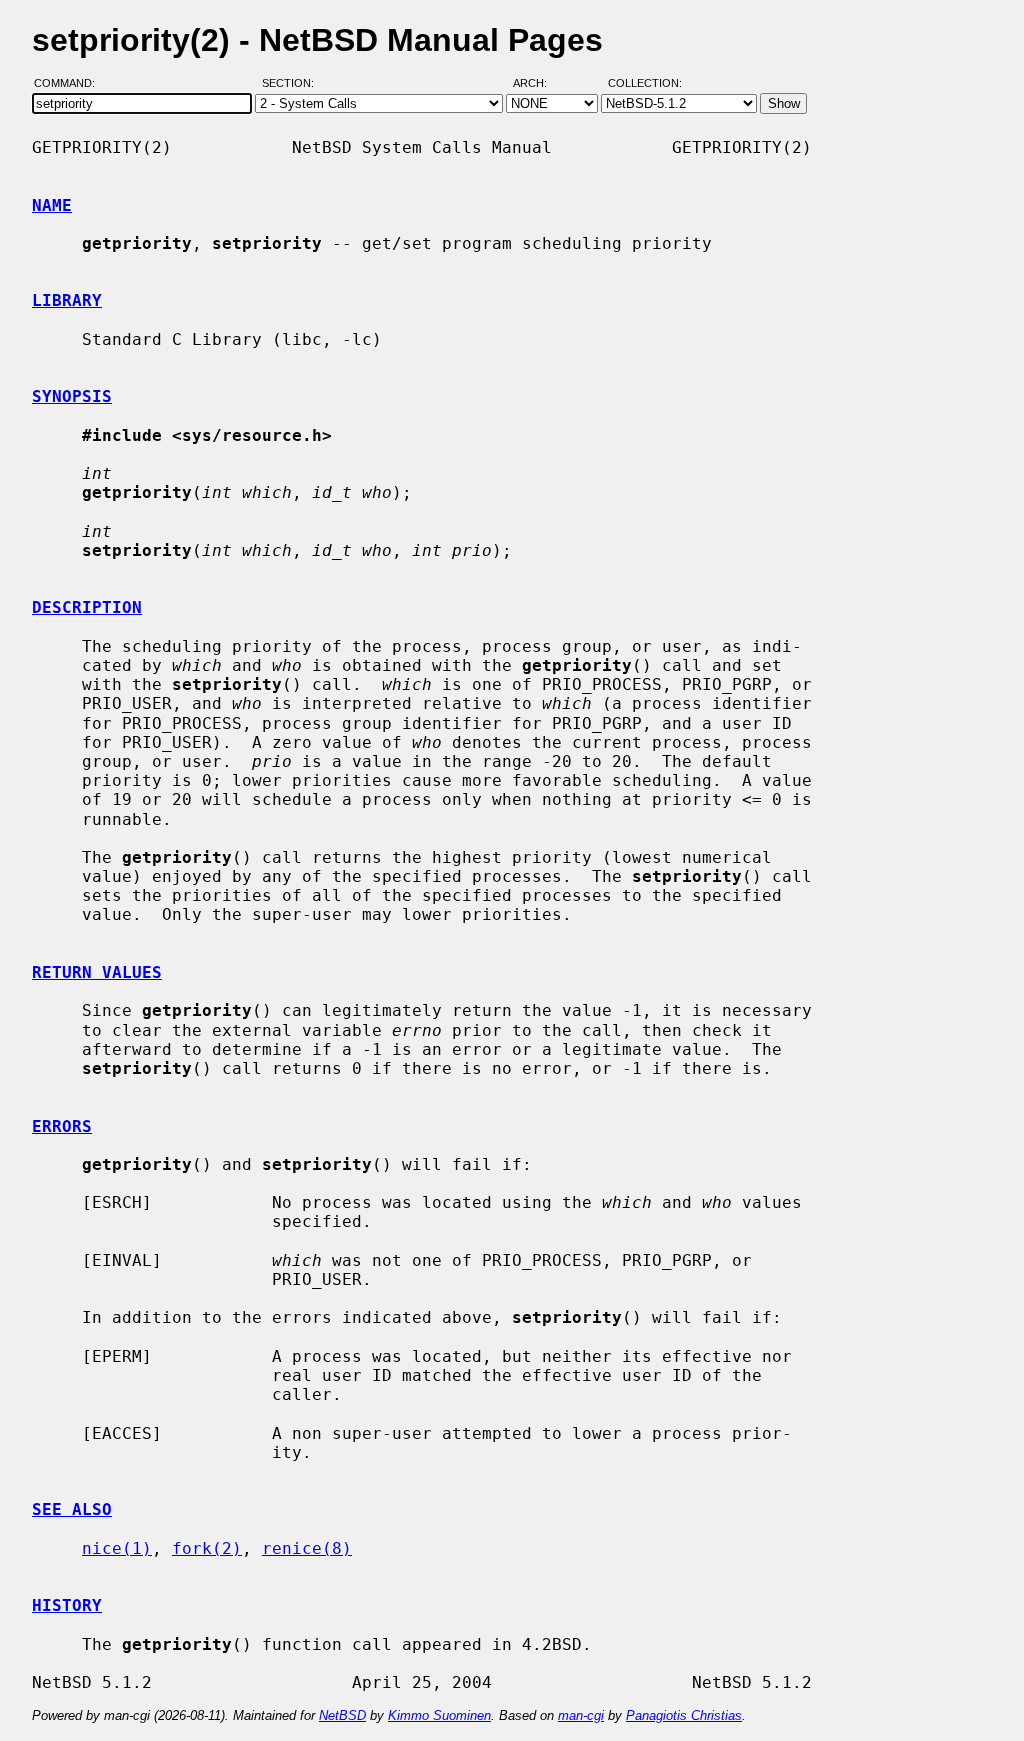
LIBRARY (67, 300)
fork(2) (207, 1548)
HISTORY (67, 1605)
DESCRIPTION (87, 607)
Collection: (645, 83)
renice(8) (307, 1548)
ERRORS (62, 1126)
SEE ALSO (72, 1509)
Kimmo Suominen (439, 1715)
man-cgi (581, 1715)
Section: (292, 83)
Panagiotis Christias (684, 1715)
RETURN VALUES (97, 972)
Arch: (539, 83)
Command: (70, 83)
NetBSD (342, 1715)
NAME (52, 205)
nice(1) (117, 1548)
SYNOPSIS (72, 396)
